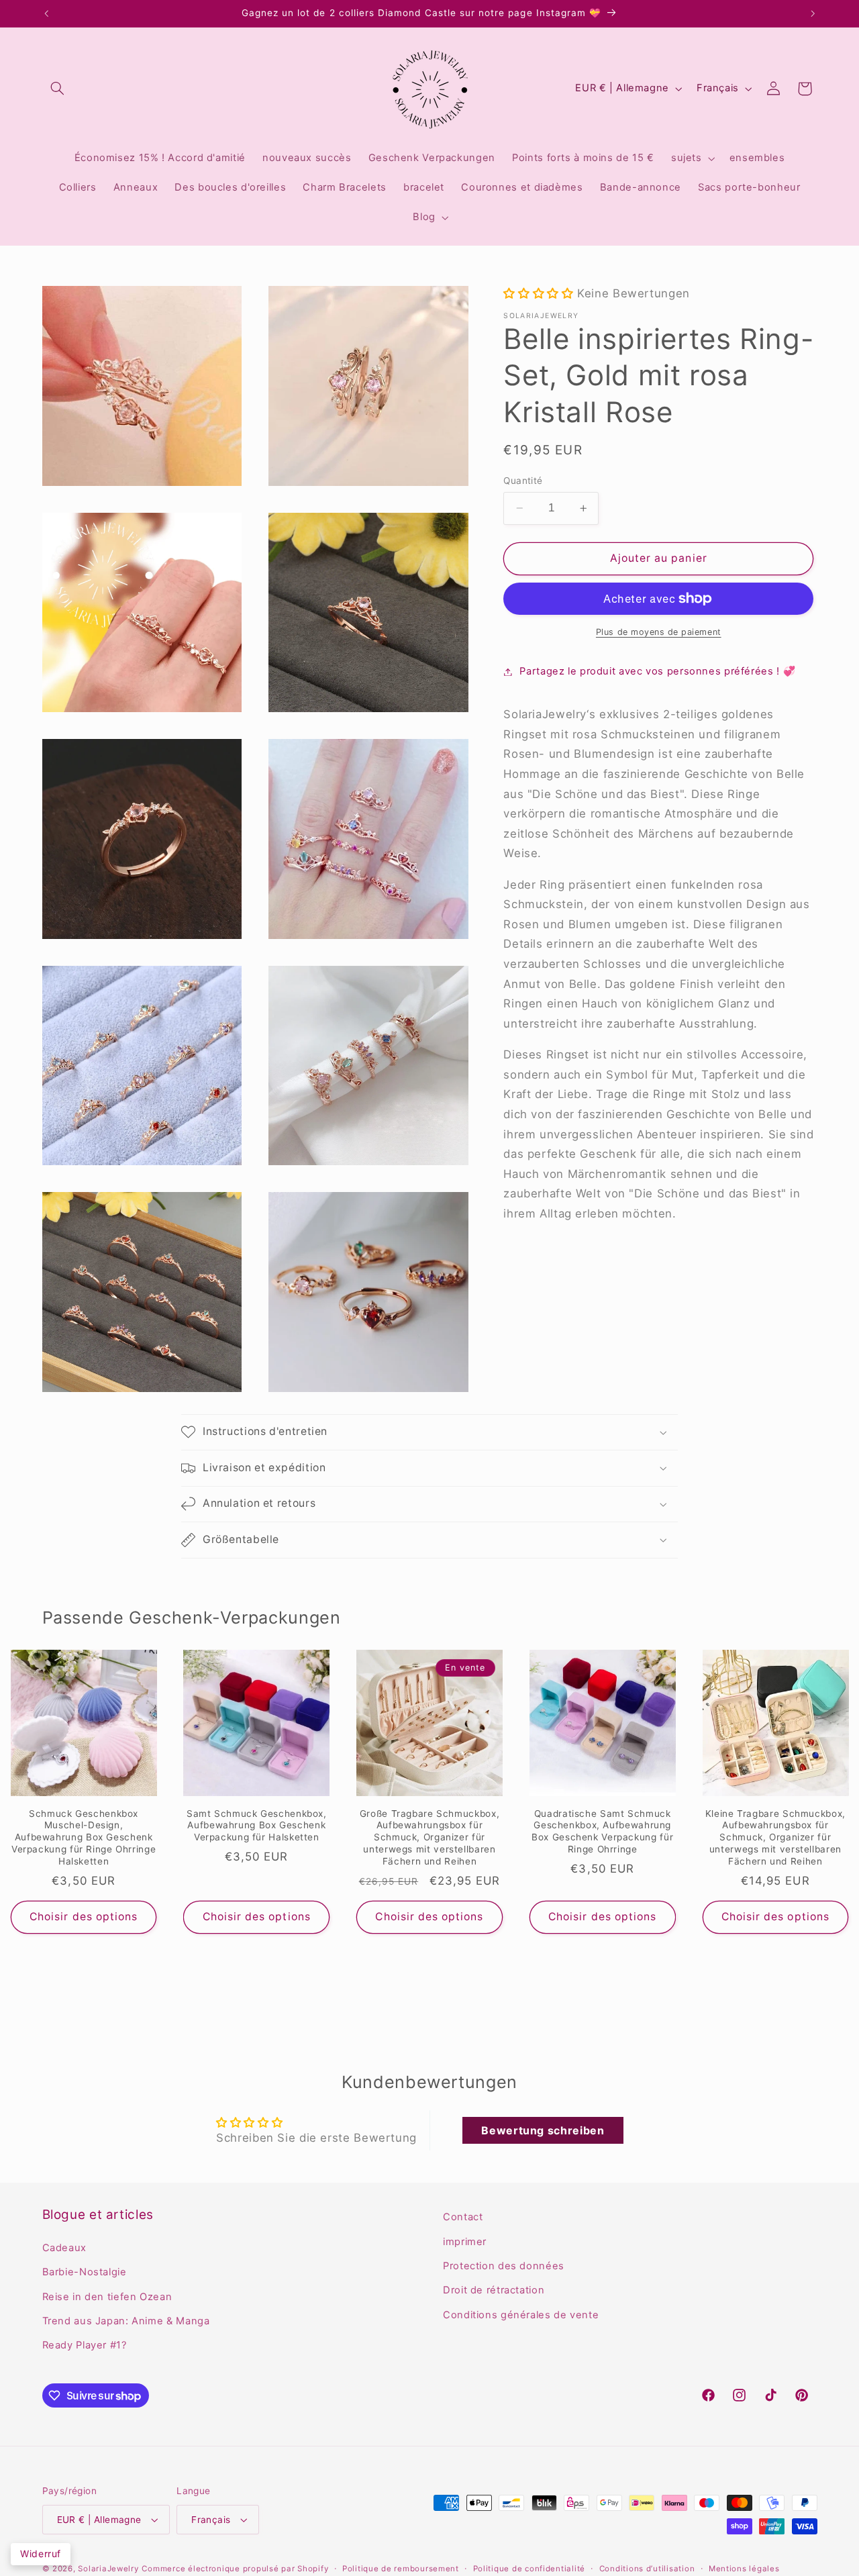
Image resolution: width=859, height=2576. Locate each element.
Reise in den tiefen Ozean (107, 2297)
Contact (463, 2217)
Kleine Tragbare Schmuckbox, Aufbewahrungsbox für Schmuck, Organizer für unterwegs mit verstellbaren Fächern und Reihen (775, 1837)
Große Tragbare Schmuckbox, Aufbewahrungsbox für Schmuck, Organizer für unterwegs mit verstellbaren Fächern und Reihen (429, 1837)
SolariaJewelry (108, 2569)
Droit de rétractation (494, 2290)
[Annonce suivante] (813, 13)
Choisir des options (84, 1917)
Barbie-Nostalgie (85, 2272)
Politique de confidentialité (529, 2569)
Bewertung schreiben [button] (543, 2130)
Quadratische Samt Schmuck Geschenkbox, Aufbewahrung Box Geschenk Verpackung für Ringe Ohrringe (602, 1831)
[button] (58, 89)
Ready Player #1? (85, 2345)
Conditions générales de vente (521, 2315)
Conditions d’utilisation (647, 2569)
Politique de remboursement (401, 2569)
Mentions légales (744, 2569)
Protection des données (504, 2266)
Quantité (523, 481)
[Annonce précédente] (46, 13)
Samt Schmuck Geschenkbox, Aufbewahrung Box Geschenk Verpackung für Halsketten (257, 1826)
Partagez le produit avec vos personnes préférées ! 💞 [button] (657, 671)
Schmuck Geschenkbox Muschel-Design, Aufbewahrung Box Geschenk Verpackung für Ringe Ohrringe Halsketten (84, 1837)
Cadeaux (64, 2248)
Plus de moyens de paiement (659, 632)
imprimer (465, 2242)
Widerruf (41, 2554)
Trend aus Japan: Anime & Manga (126, 2321)
